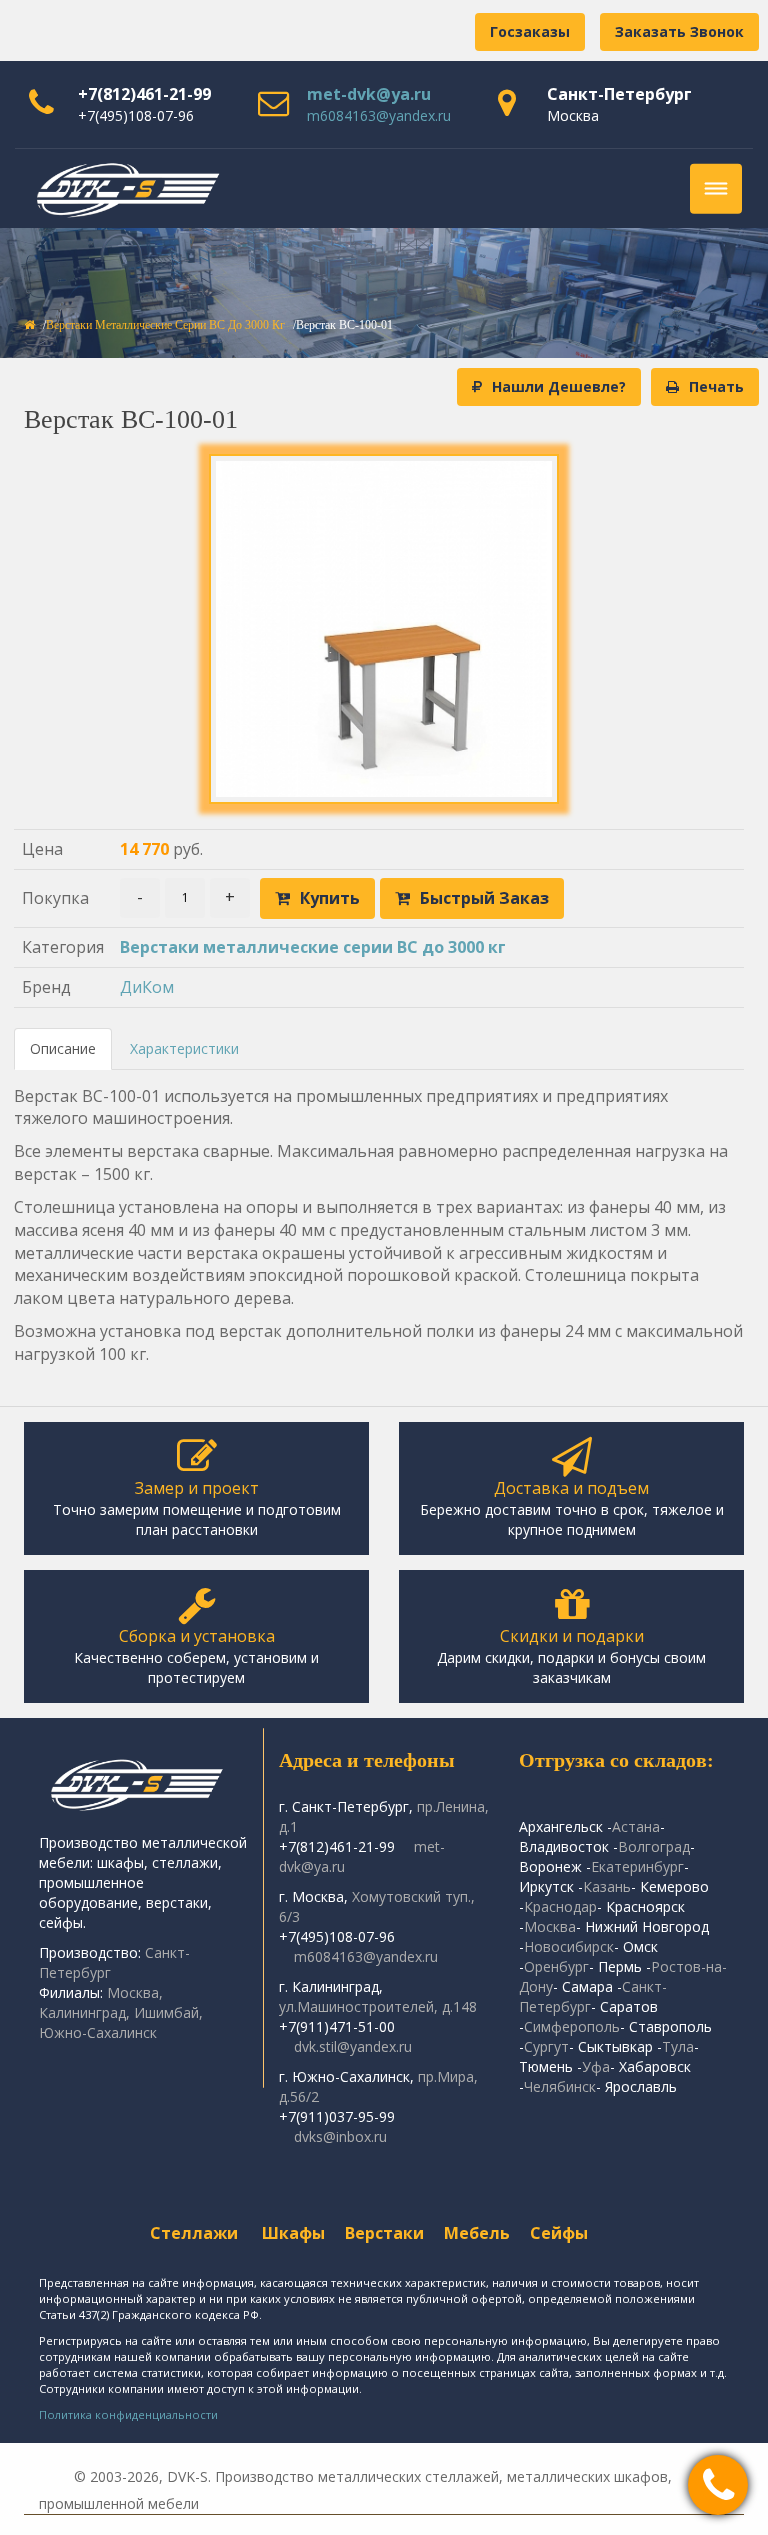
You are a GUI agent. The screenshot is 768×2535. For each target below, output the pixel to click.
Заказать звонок (679, 31)
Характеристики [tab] (184, 1048)
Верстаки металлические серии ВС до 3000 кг (165, 325)
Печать (716, 386)
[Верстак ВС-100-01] (384, 629)
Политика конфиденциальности (128, 2414)
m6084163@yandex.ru (379, 115)
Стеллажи (194, 2233)
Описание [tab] (63, 1048)
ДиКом (147, 987)
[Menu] (716, 189)
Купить (330, 898)
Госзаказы (530, 31)
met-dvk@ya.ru (369, 94)
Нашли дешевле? (559, 386)
